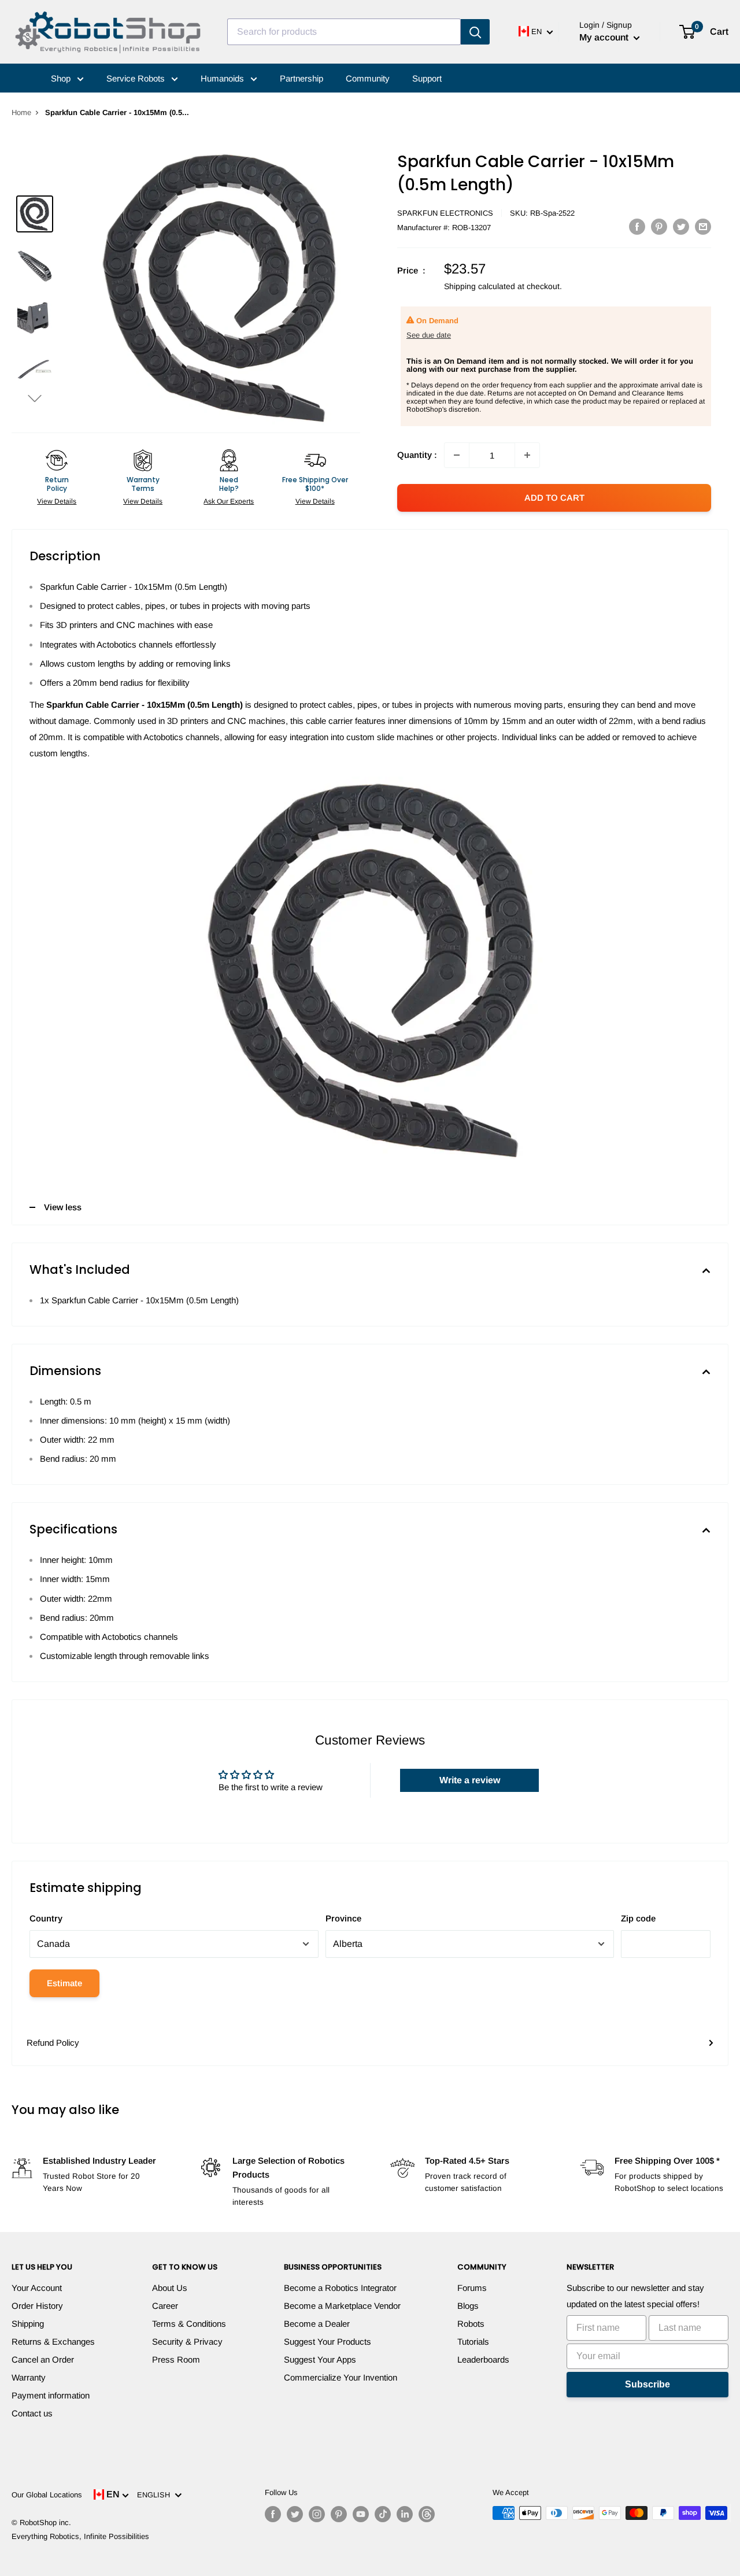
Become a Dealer (317, 2324)
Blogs (468, 2306)
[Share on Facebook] (637, 226)
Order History (37, 2306)
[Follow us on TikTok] (383, 2514)
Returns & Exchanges (53, 2342)
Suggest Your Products (328, 2342)
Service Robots (137, 78)
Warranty (29, 2377)
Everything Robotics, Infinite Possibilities (80, 2536)
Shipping (28, 2324)
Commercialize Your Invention (341, 2377)
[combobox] (344, 32)
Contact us (32, 2413)
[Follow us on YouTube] (361, 2514)
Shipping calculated (480, 286)
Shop (62, 78)
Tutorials (473, 2342)
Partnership (301, 78)
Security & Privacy (187, 2342)
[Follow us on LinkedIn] (405, 2514)
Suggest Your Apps (320, 2359)
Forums (472, 2288)
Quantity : (417, 455)
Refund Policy (53, 2043)
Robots (471, 2324)
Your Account (37, 2288)
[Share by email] (703, 226)
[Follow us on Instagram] (317, 2514)
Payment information (51, 2395)
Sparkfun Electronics (445, 213)
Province (343, 1918)
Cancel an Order (43, 2359)
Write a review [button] (470, 1780)
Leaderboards (483, 2359)
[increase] (527, 455)
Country (46, 1918)
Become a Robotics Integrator (340, 2288)
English (156, 2495)
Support (427, 78)
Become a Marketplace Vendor (342, 2306)
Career (165, 2306)
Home (21, 112)
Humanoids (223, 78)
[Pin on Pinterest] (659, 226)
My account (605, 37)
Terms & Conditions (189, 2324)
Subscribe (647, 2384)
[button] (35, 398)
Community (368, 78)
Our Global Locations (47, 2495)
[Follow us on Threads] (427, 2514)
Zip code (638, 1918)
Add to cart (554, 498)
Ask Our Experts (229, 501)
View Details (57, 501)
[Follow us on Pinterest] (339, 2514)
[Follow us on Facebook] (273, 2514)
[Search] (475, 32)
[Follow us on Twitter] (295, 2514)
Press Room (176, 2359)
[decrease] (457, 455)
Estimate (64, 1983)
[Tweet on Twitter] (681, 226)
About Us (170, 2288)
